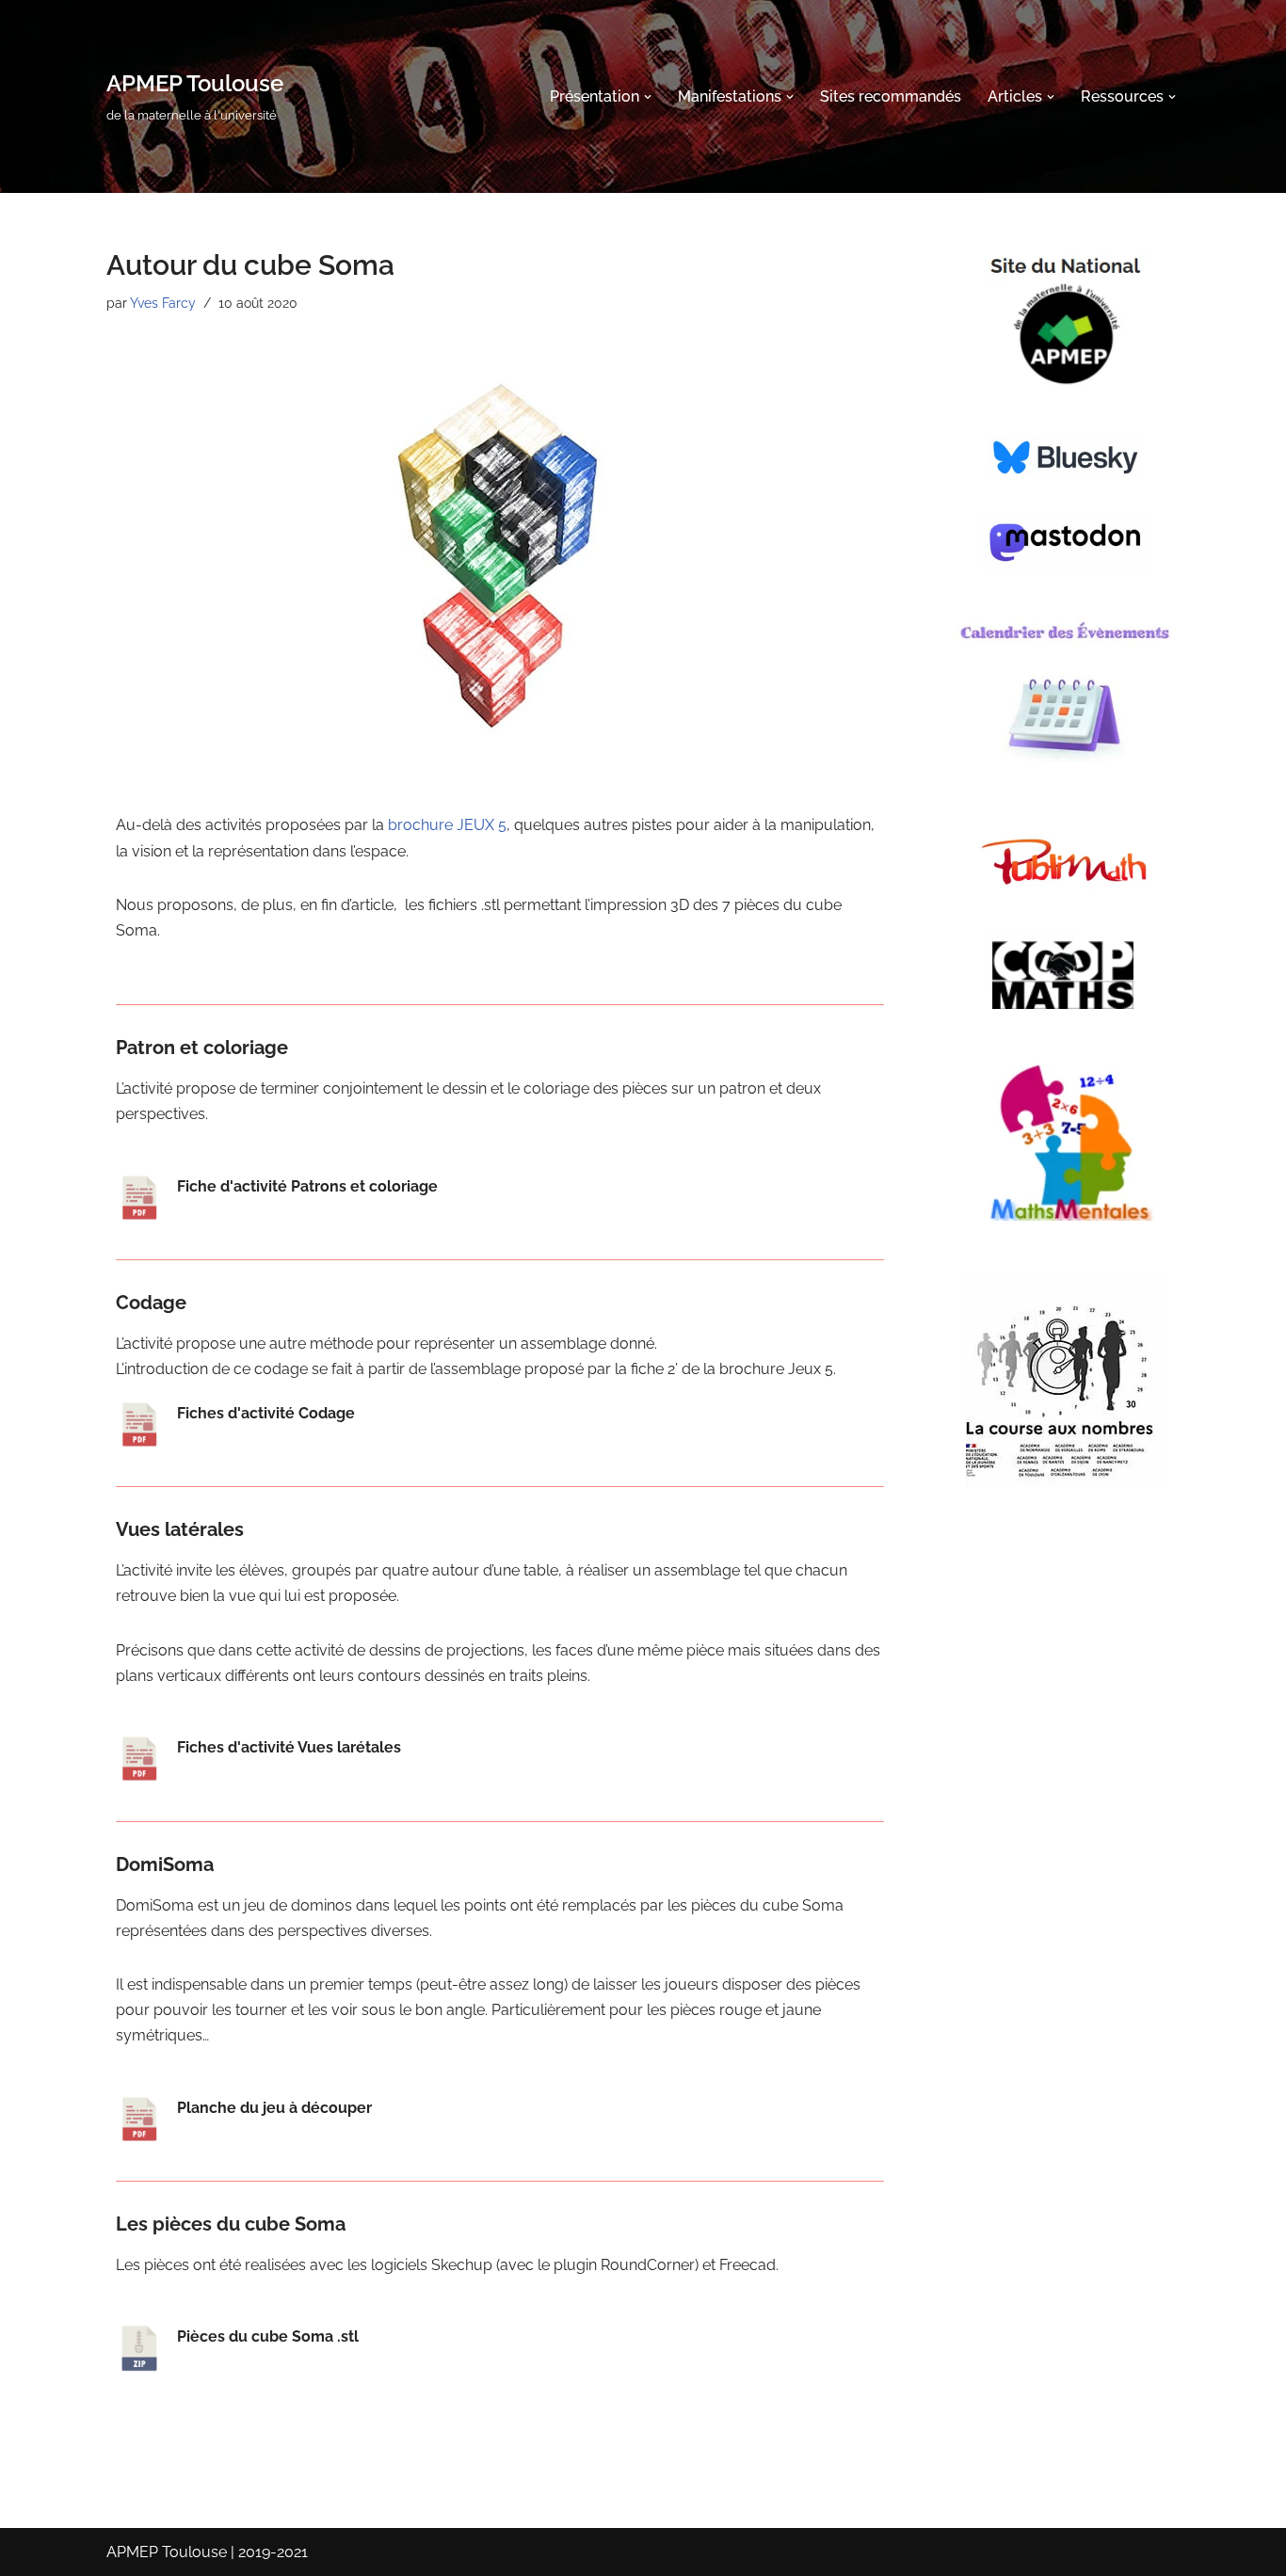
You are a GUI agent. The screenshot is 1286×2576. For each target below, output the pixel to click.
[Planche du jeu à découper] (139, 2120)
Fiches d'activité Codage (266, 1413)
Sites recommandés (891, 96)
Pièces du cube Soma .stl (268, 2336)
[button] (648, 97)
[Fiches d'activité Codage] (139, 1425)
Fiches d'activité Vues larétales (289, 1747)
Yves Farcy (163, 303)
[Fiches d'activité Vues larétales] (139, 1759)
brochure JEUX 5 (447, 825)
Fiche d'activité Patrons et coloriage (307, 1186)
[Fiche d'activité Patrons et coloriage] (139, 1198)
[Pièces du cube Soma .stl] (139, 2348)
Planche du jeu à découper (274, 2108)
